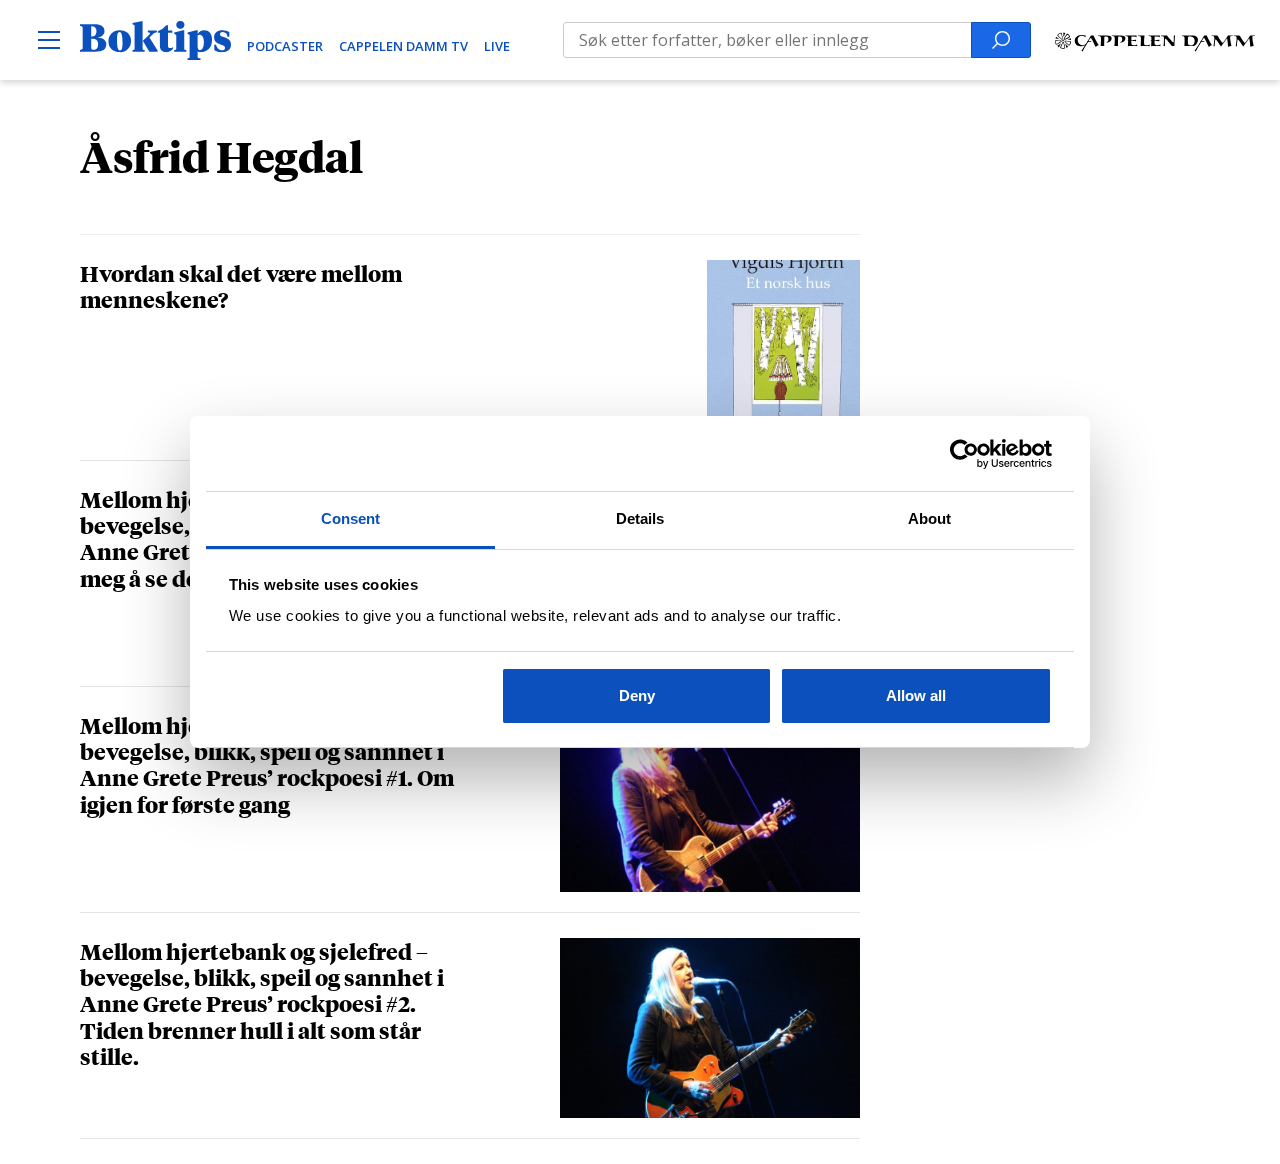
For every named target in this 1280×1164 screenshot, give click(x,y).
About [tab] (930, 518)
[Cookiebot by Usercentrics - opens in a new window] (964, 454)
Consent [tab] (351, 518)
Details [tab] (640, 518)
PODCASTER (285, 46)
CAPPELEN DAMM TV (403, 46)
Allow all (916, 695)
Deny (637, 695)
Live (497, 46)
